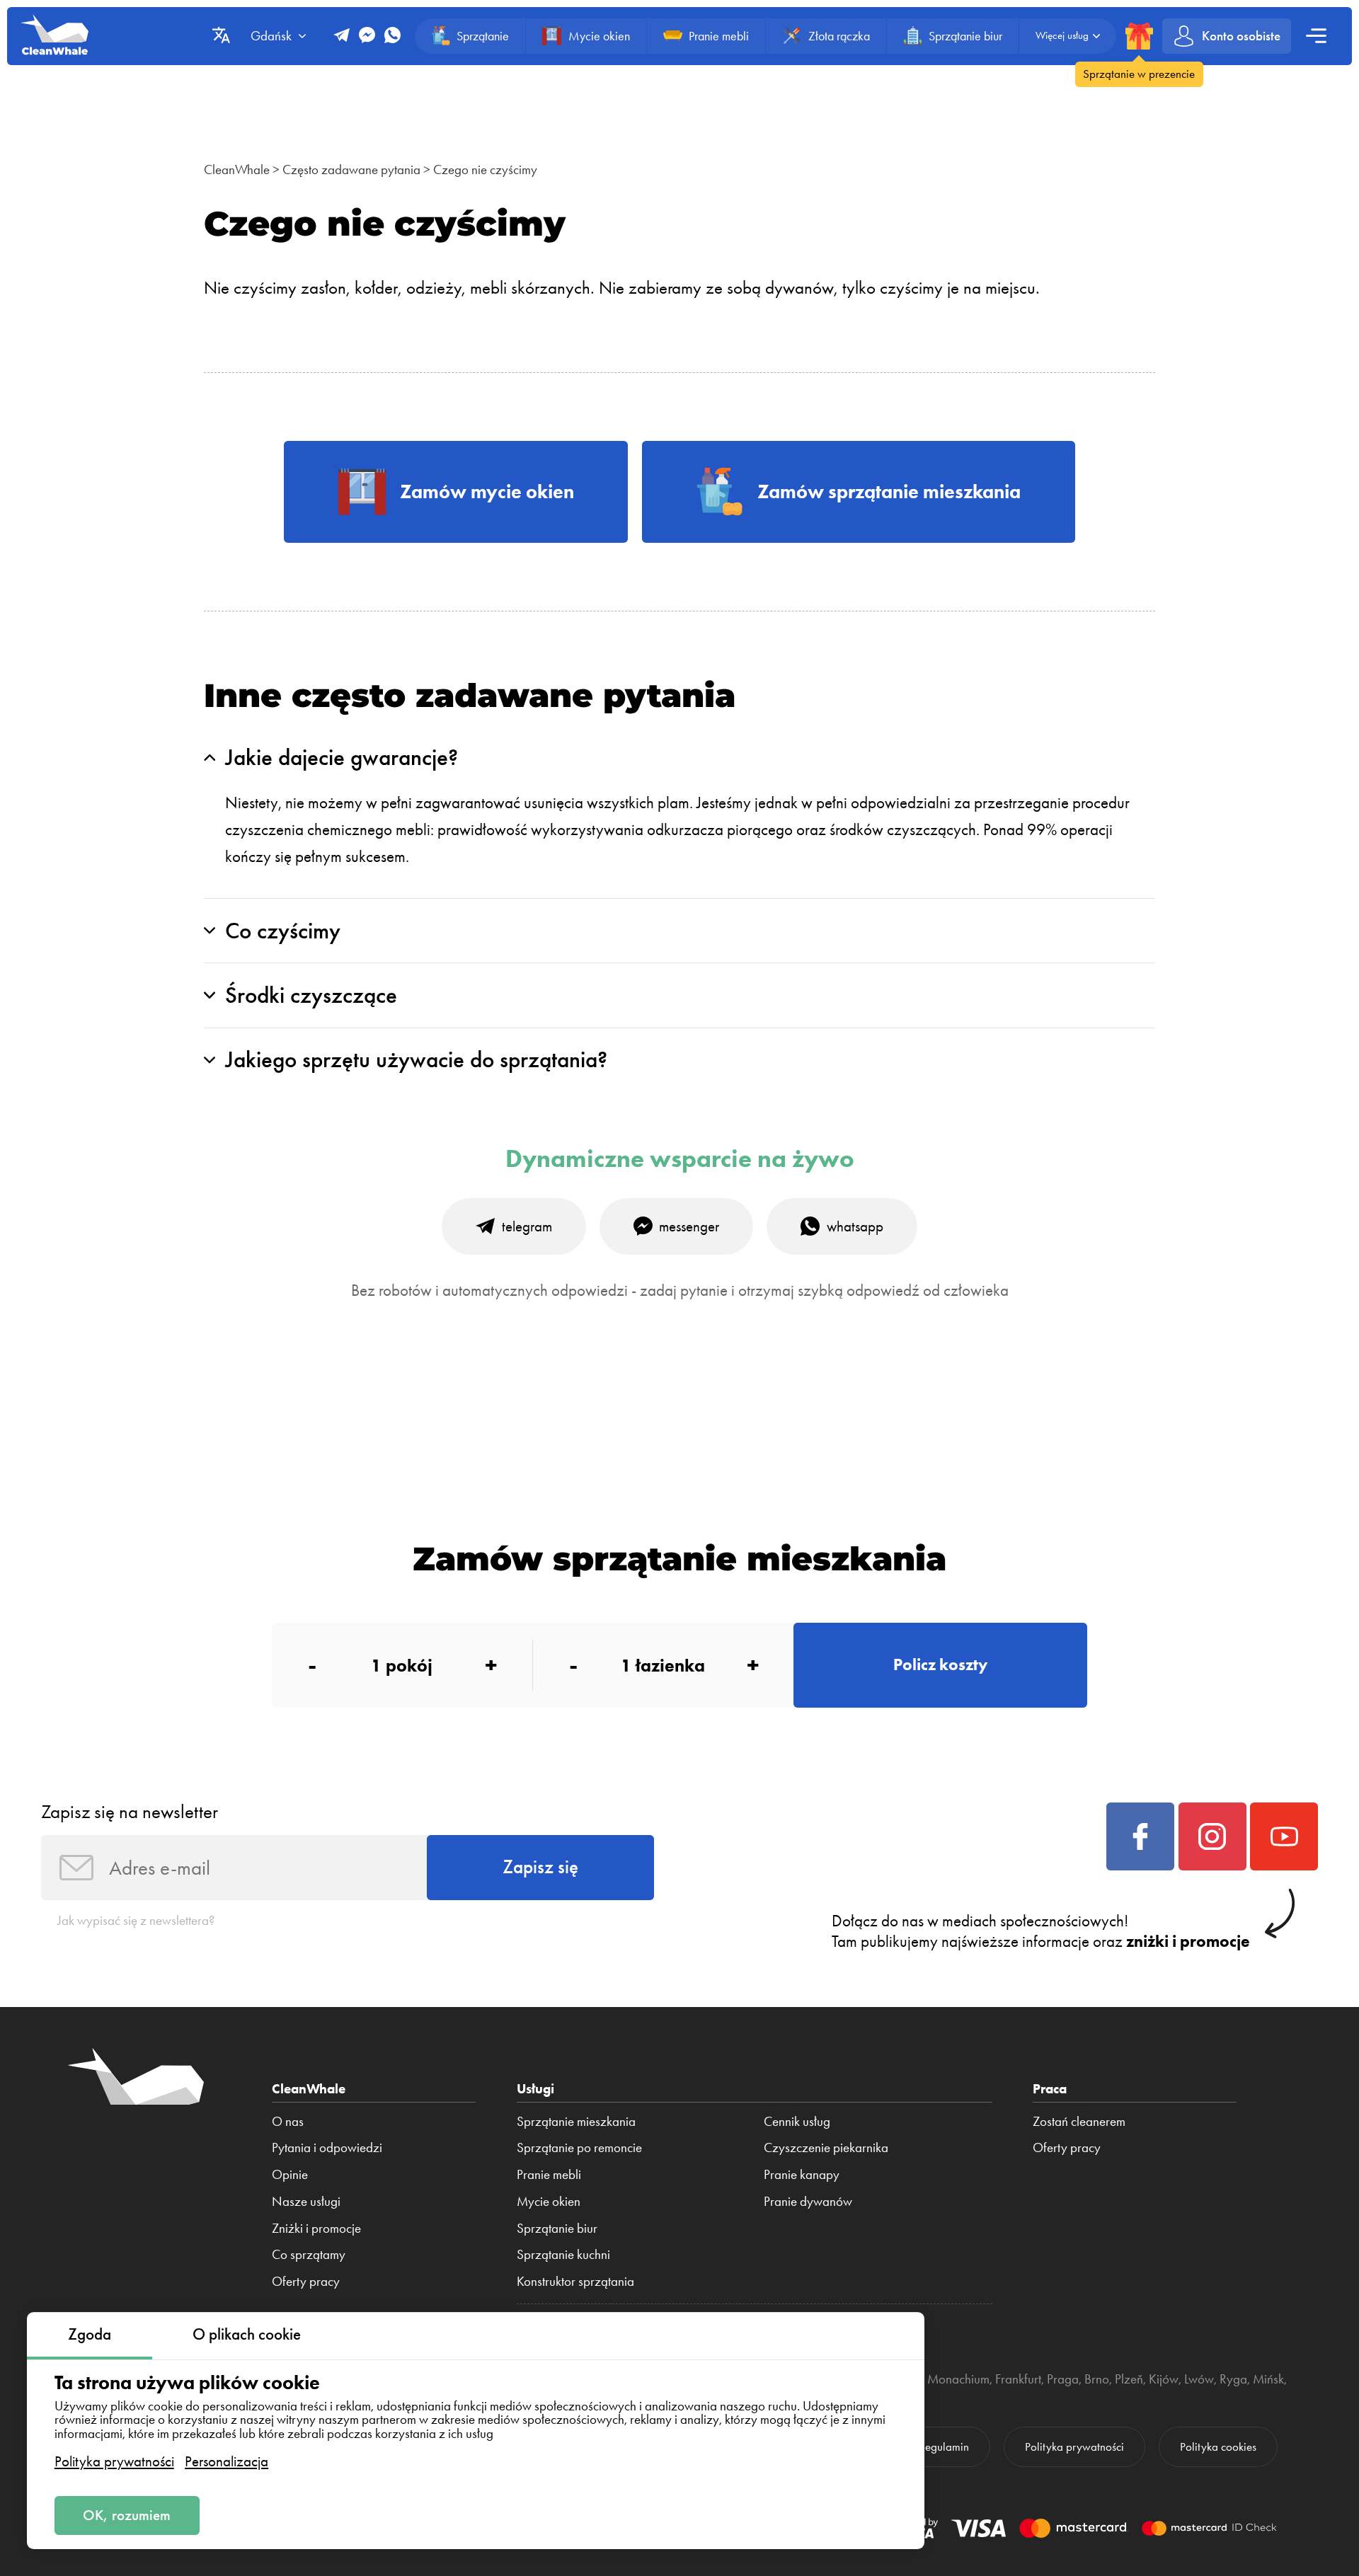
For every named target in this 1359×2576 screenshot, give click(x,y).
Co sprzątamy (309, 2255)
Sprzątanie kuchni (563, 2255)
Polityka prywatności (114, 2461)
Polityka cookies (1218, 2446)
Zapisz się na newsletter (130, 1812)
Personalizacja (226, 2461)
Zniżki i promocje (316, 2229)
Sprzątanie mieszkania (576, 2122)
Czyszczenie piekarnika (826, 2148)
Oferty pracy (306, 2282)
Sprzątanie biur (557, 2229)
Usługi (535, 2089)
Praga (1063, 2379)
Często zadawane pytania (351, 169)
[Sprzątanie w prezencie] (1139, 36)
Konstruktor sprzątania (575, 2282)
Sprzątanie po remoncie (579, 2148)
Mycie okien (549, 2202)
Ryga (1233, 2379)
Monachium (958, 2379)
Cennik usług (797, 2122)
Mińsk (1268, 2379)
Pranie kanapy (802, 2175)
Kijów (1164, 2379)
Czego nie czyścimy (485, 169)
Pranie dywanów (808, 2202)
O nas (288, 2122)
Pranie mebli (549, 2175)
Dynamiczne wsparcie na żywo (680, 1159)
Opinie (290, 2175)
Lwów (1199, 2379)
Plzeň (1129, 2379)
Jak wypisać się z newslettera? (136, 1920)
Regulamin (944, 2446)
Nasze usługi (306, 2202)
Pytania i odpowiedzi (327, 2148)
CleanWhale (237, 169)
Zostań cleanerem (1079, 2122)
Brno (1097, 2379)
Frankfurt (1018, 2379)
